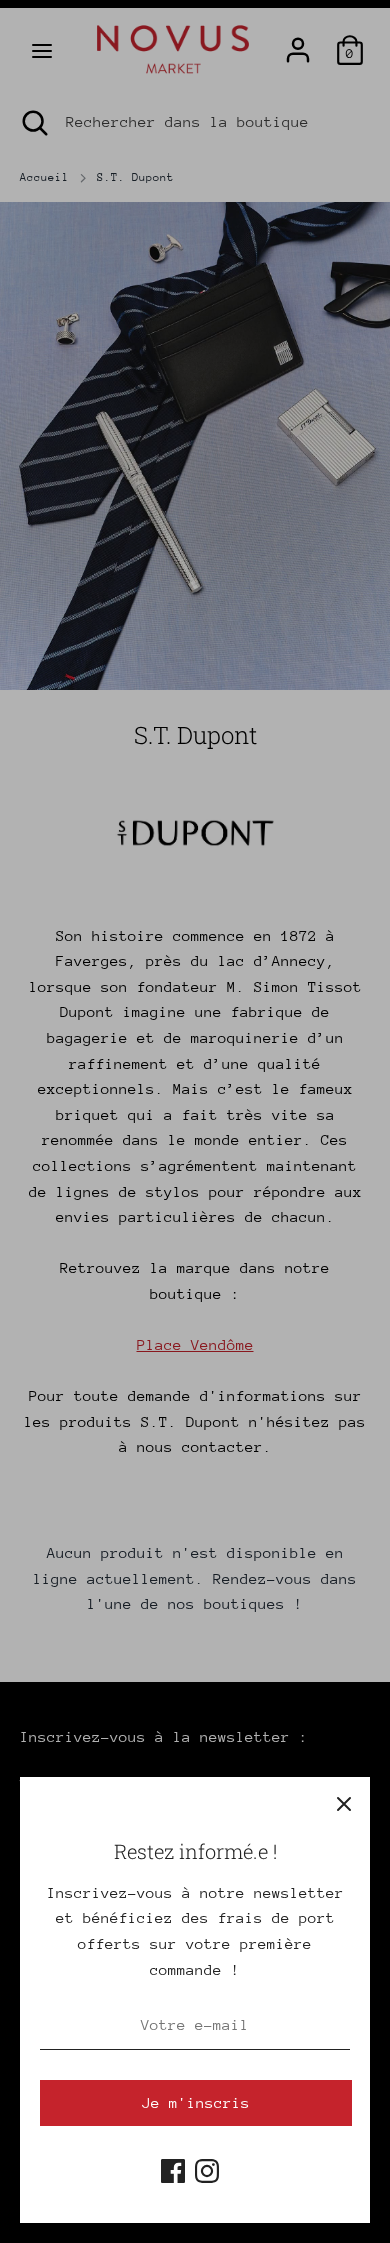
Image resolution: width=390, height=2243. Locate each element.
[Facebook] (173, 2167)
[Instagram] (207, 2167)
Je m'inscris (196, 2102)
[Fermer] (344, 1803)
